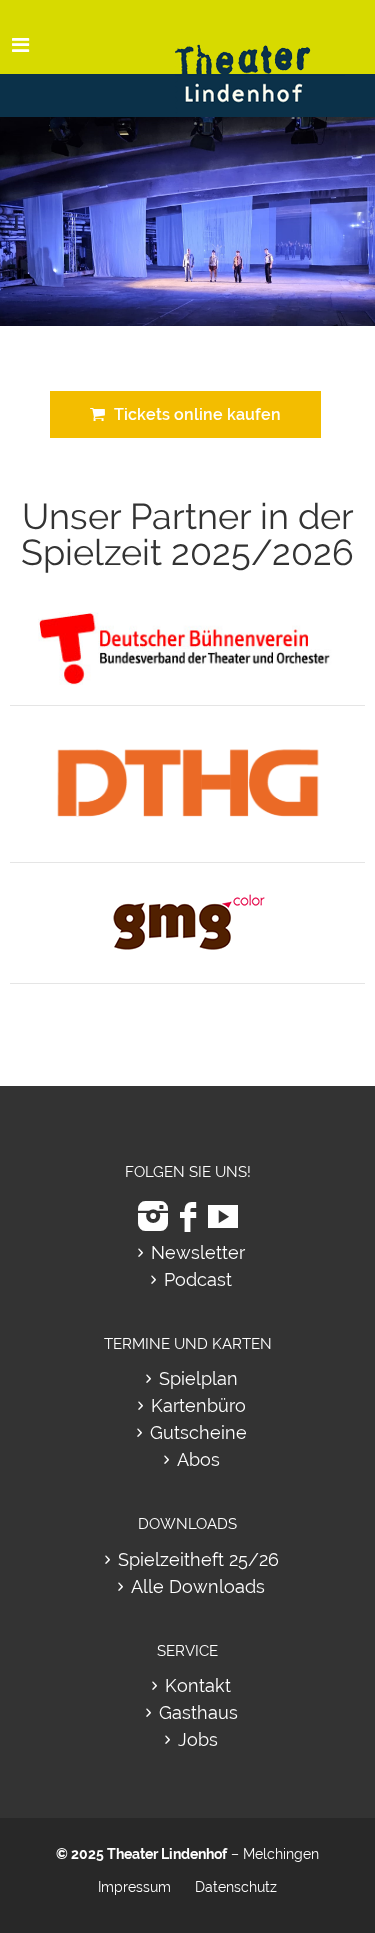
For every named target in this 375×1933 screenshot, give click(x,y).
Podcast (198, 1279)
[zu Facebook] (188, 1216)
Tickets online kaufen (193, 414)
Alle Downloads (198, 1586)
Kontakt (198, 1685)
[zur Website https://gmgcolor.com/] (187, 894)
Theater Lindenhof (167, 1854)
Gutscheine (198, 1432)
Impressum (134, 1887)
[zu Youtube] (223, 1216)
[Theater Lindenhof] (260, 58)
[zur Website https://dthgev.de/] (188, 737)
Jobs (198, 1739)
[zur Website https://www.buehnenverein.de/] (188, 623)
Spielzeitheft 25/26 (198, 1559)
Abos (198, 1459)
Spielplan (198, 1378)
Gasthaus (198, 1712)
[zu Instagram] (153, 1216)
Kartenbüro (198, 1405)
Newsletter (198, 1252)
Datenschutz (236, 1887)
